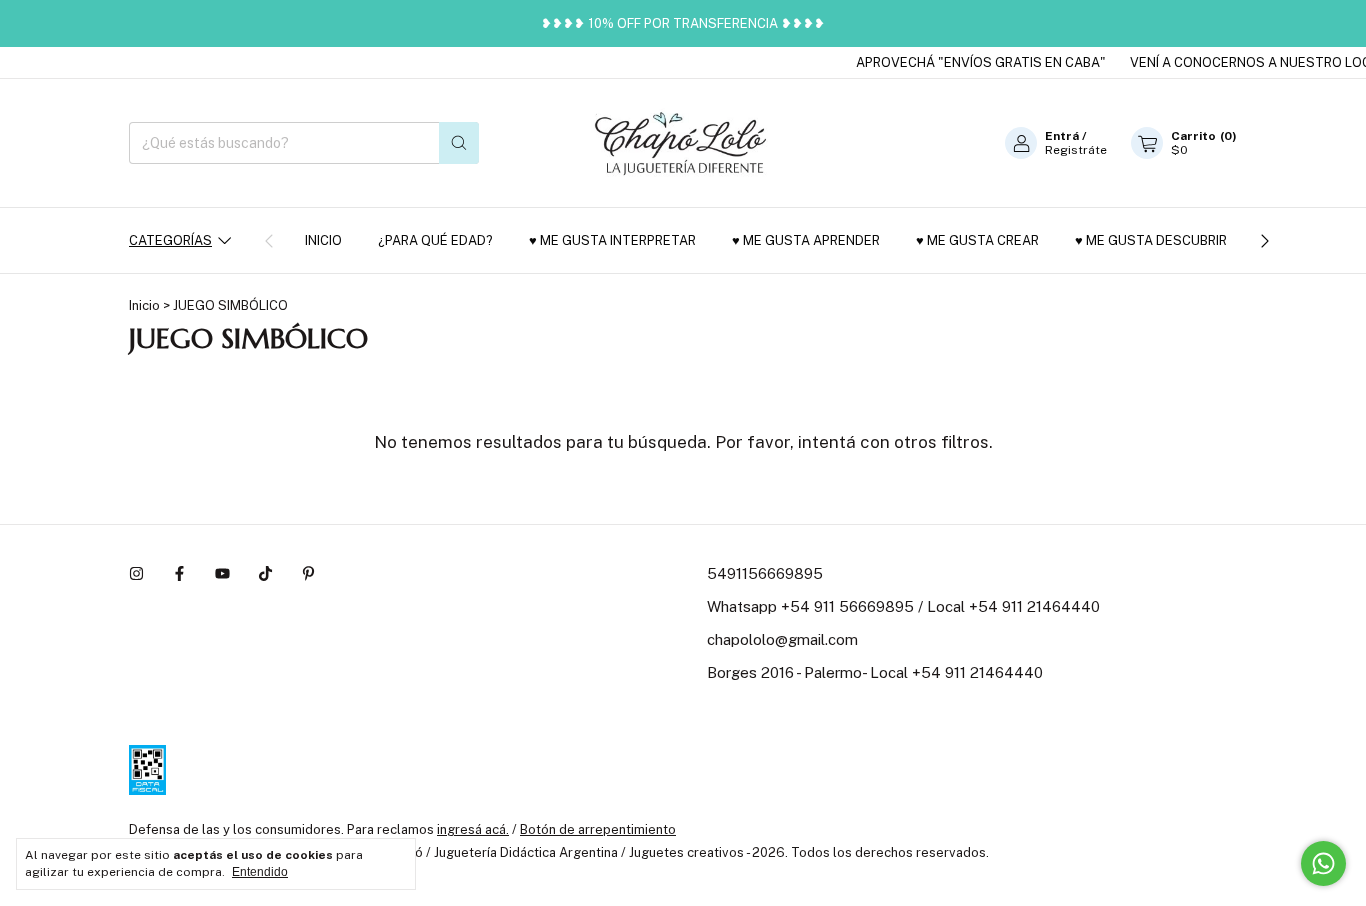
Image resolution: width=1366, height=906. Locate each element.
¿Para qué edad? (435, 240)
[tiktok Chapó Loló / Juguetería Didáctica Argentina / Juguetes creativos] (265, 573)
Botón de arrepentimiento (598, 829)
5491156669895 (765, 573)
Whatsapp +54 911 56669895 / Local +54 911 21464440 (903, 606)
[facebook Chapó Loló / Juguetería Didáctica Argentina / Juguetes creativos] (179, 573)
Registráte (1076, 150)
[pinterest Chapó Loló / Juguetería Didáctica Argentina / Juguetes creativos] (308, 573)
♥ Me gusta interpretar (612, 240)
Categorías (170, 240)
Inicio (323, 240)
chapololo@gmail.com (782, 639)
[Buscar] (459, 143)
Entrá (1062, 136)
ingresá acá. (473, 829)
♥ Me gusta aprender (806, 240)
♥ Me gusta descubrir (1151, 240)
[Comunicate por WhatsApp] (1323, 863)
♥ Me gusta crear (977, 240)
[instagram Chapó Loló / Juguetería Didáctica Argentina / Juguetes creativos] (136, 573)
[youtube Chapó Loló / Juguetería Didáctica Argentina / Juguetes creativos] (222, 573)
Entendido (260, 872)
